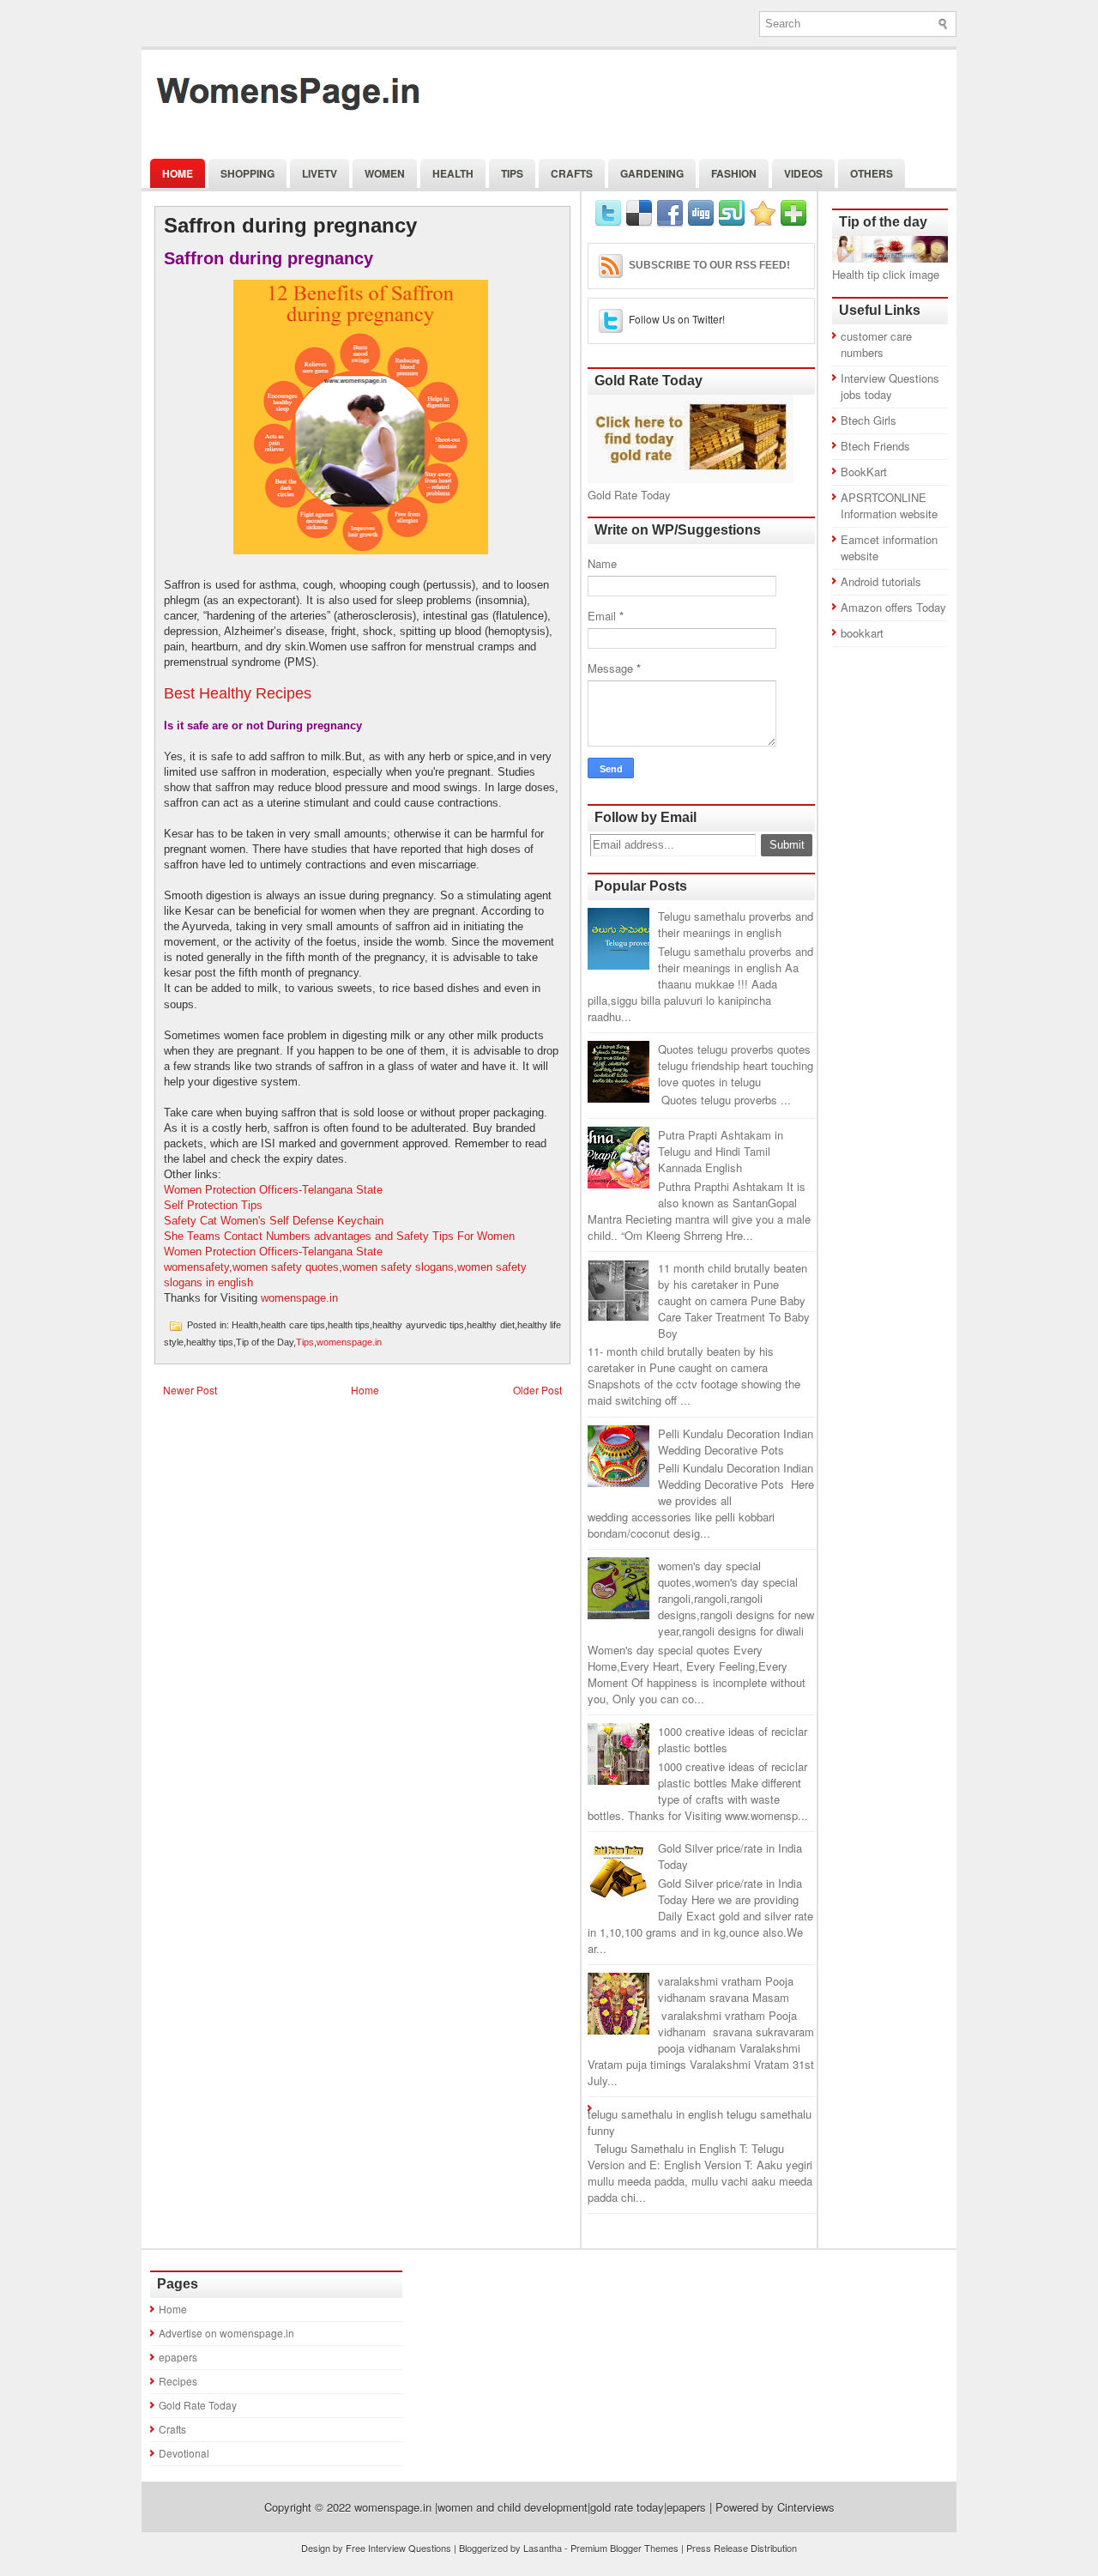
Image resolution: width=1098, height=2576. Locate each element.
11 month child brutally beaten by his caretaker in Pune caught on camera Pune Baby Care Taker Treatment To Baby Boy (734, 1300)
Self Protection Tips (213, 1205)
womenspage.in (299, 1298)
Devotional (184, 2453)
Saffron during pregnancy (290, 226)
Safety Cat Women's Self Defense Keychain (274, 1221)
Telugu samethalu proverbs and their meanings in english (736, 924)
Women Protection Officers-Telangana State (273, 1190)
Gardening (652, 173)
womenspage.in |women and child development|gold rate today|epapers (530, 2507)
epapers (178, 2357)
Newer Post (190, 1390)
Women (385, 173)
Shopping (247, 173)
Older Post (537, 1390)
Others (872, 173)
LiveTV (320, 173)
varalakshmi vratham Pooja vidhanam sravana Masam (726, 1989)
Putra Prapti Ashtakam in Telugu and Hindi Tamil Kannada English (721, 1151)
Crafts (572, 173)
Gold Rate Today (198, 2405)
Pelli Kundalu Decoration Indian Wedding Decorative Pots (736, 1442)
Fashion (734, 173)
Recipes (178, 2381)
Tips (512, 173)
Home (178, 173)
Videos (803, 173)
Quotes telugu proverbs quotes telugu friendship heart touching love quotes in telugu (736, 1065)
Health (453, 173)
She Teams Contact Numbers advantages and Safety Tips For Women (339, 1236)
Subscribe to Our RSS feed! (709, 265)
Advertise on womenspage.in (226, 2333)
